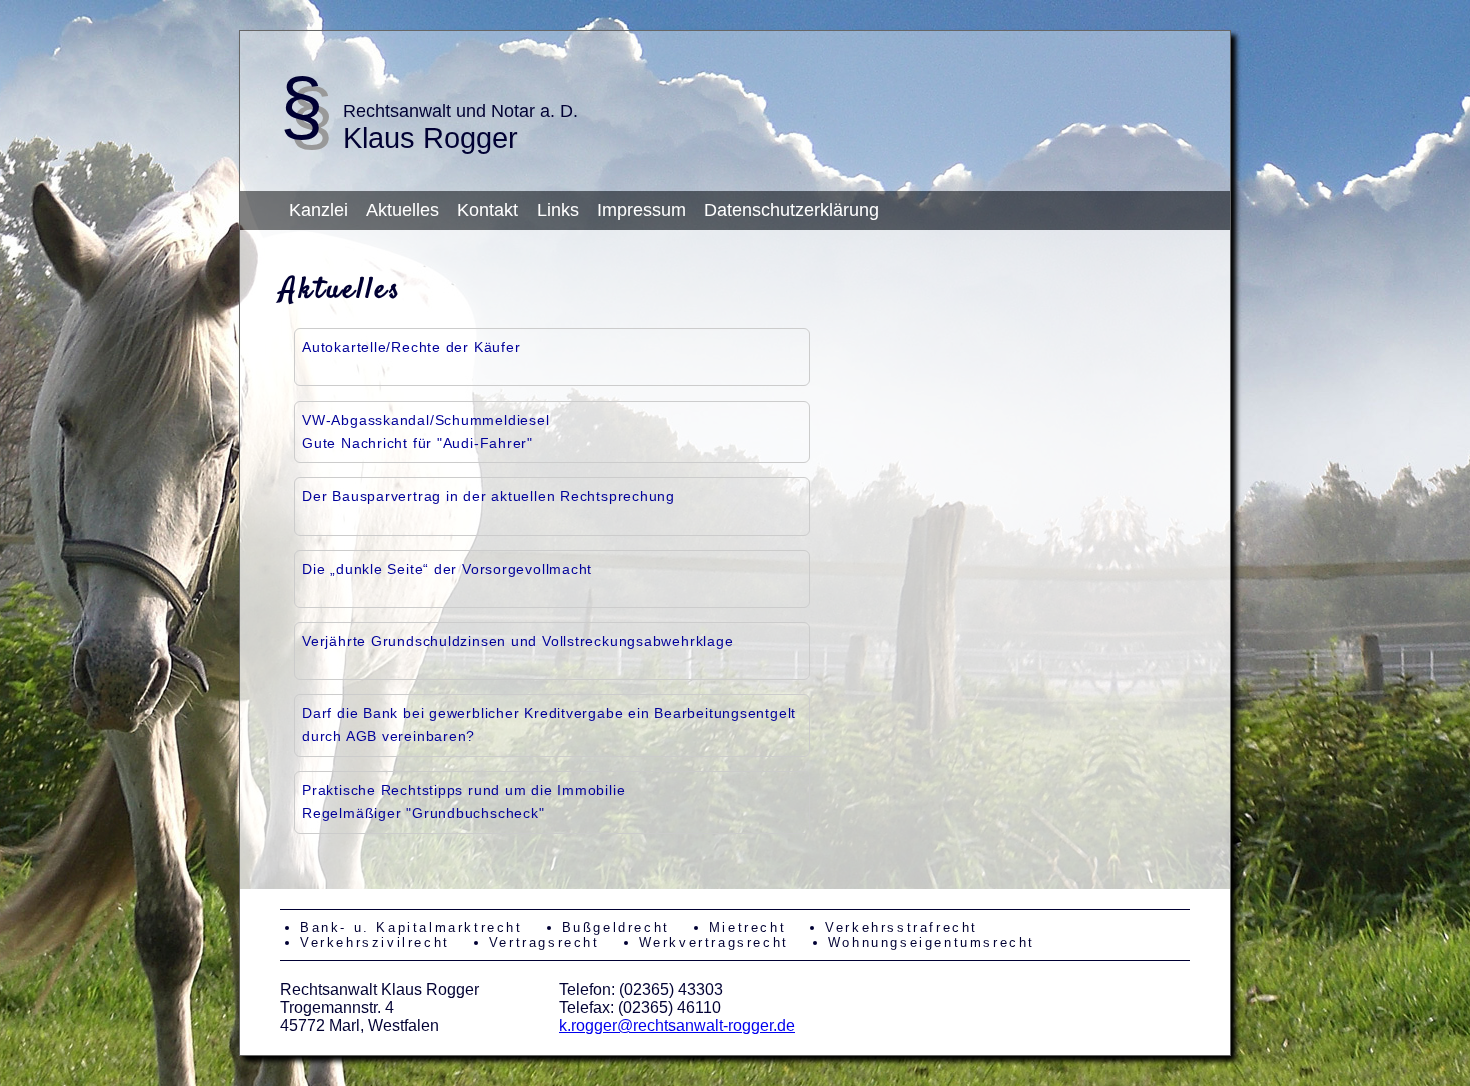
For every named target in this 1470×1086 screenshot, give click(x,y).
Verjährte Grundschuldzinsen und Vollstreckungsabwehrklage (517, 641)
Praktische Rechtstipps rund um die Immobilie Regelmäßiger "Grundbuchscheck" (463, 801)
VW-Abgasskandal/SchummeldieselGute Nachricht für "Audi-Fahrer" (425, 431)
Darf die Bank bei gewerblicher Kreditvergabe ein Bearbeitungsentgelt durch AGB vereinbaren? (549, 724)
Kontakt (487, 210)
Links (558, 210)
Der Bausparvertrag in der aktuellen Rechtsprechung (488, 496)
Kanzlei (318, 210)
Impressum (641, 210)
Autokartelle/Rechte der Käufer (411, 347)
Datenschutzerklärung (791, 210)
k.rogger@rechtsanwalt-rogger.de (677, 1025)
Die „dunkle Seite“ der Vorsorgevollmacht (447, 569)
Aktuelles (402, 210)
